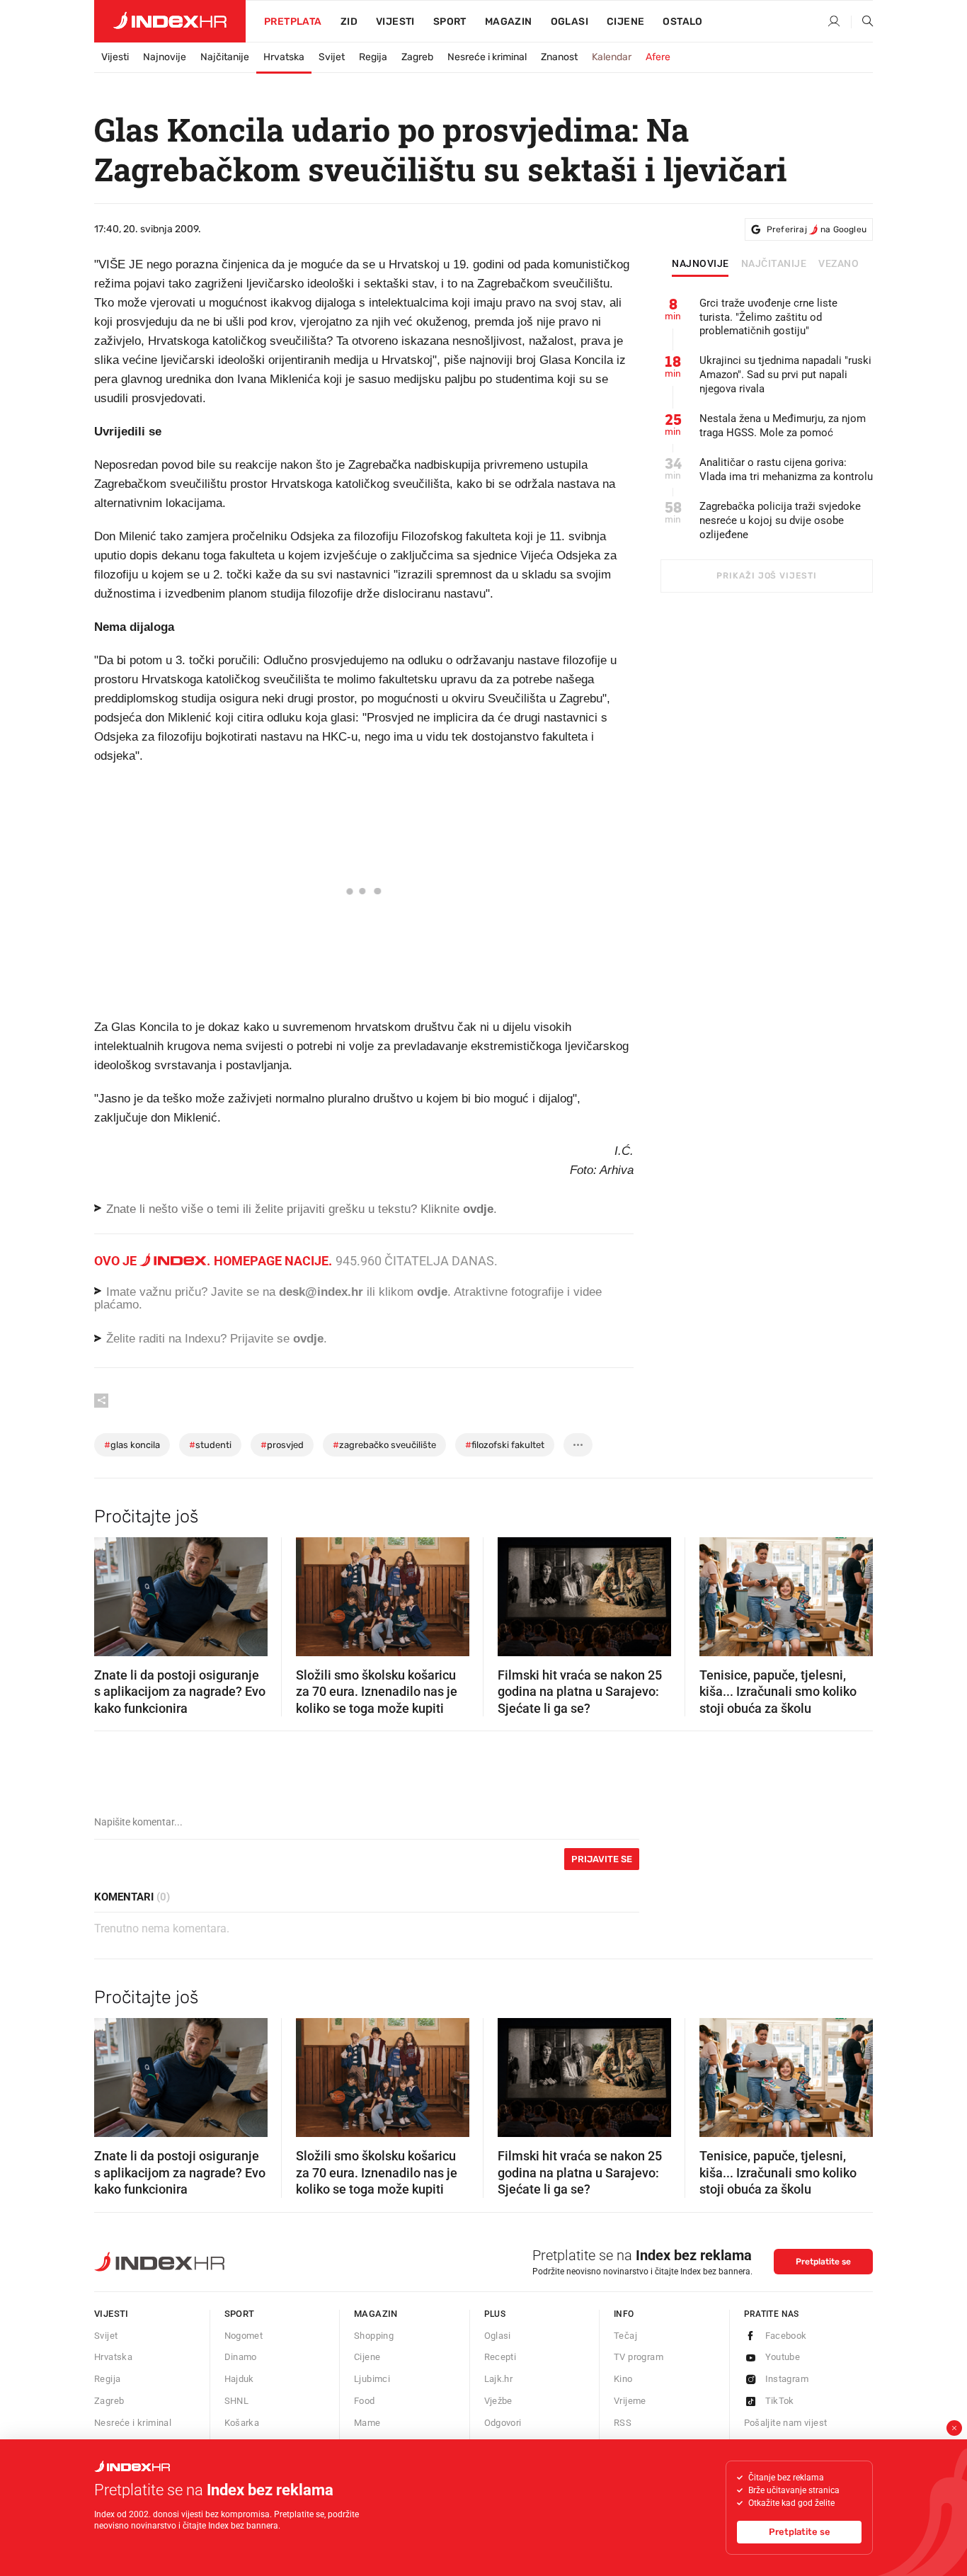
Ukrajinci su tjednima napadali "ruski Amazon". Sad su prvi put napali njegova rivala (785, 375)
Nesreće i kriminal (487, 57)
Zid (349, 22)
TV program (639, 2357)
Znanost (559, 57)
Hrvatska (284, 57)
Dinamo (241, 2357)
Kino (623, 2379)
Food (365, 2401)
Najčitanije (225, 57)
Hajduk (239, 2379)
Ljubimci (372, 2379)
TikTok (780, 2401)
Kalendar (612, 57)
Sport (450, 22)
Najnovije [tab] (700, 264)
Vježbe (498, 2401)
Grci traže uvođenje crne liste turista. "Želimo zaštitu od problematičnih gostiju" (768, 317)
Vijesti (395, 22)
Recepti (500, 2357)
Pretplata (293, 22)
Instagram (787, 2379)
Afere (658, 57)
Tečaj (625, 2336)
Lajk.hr (499, 2379)
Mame (367, 2423)
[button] (112, 1592)
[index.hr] (170, 21)
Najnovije (165, 57)
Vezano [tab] (839, 264)
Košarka (242, 2423)
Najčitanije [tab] (774, 264)
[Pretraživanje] (862, 22)
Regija (373, 57)
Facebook (786, 2336)
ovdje (432, 1292)
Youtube (783, 2357)
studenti (210, 1445)
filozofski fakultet (505, 1445)
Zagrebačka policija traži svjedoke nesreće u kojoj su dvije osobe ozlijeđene (780, 520)
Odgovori (503, 2423)
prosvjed (282, 1445)
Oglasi (570, 22)
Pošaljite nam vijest (786, 2423)
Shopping (374, 2336)
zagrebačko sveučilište (384, 1445)
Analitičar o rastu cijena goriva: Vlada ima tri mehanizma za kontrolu (786, 469)
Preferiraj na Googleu (817, 229)
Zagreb (417, 57)
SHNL (237, 2401)
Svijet (332, 57)
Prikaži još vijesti (766, 576)
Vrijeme (630, 2401)
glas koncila (132, 1445)
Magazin (376, 2314)
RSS (623, 2423)
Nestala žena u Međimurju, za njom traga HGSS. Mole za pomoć (783, 426)
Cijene (625, 22)
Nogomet (244, 2336)
